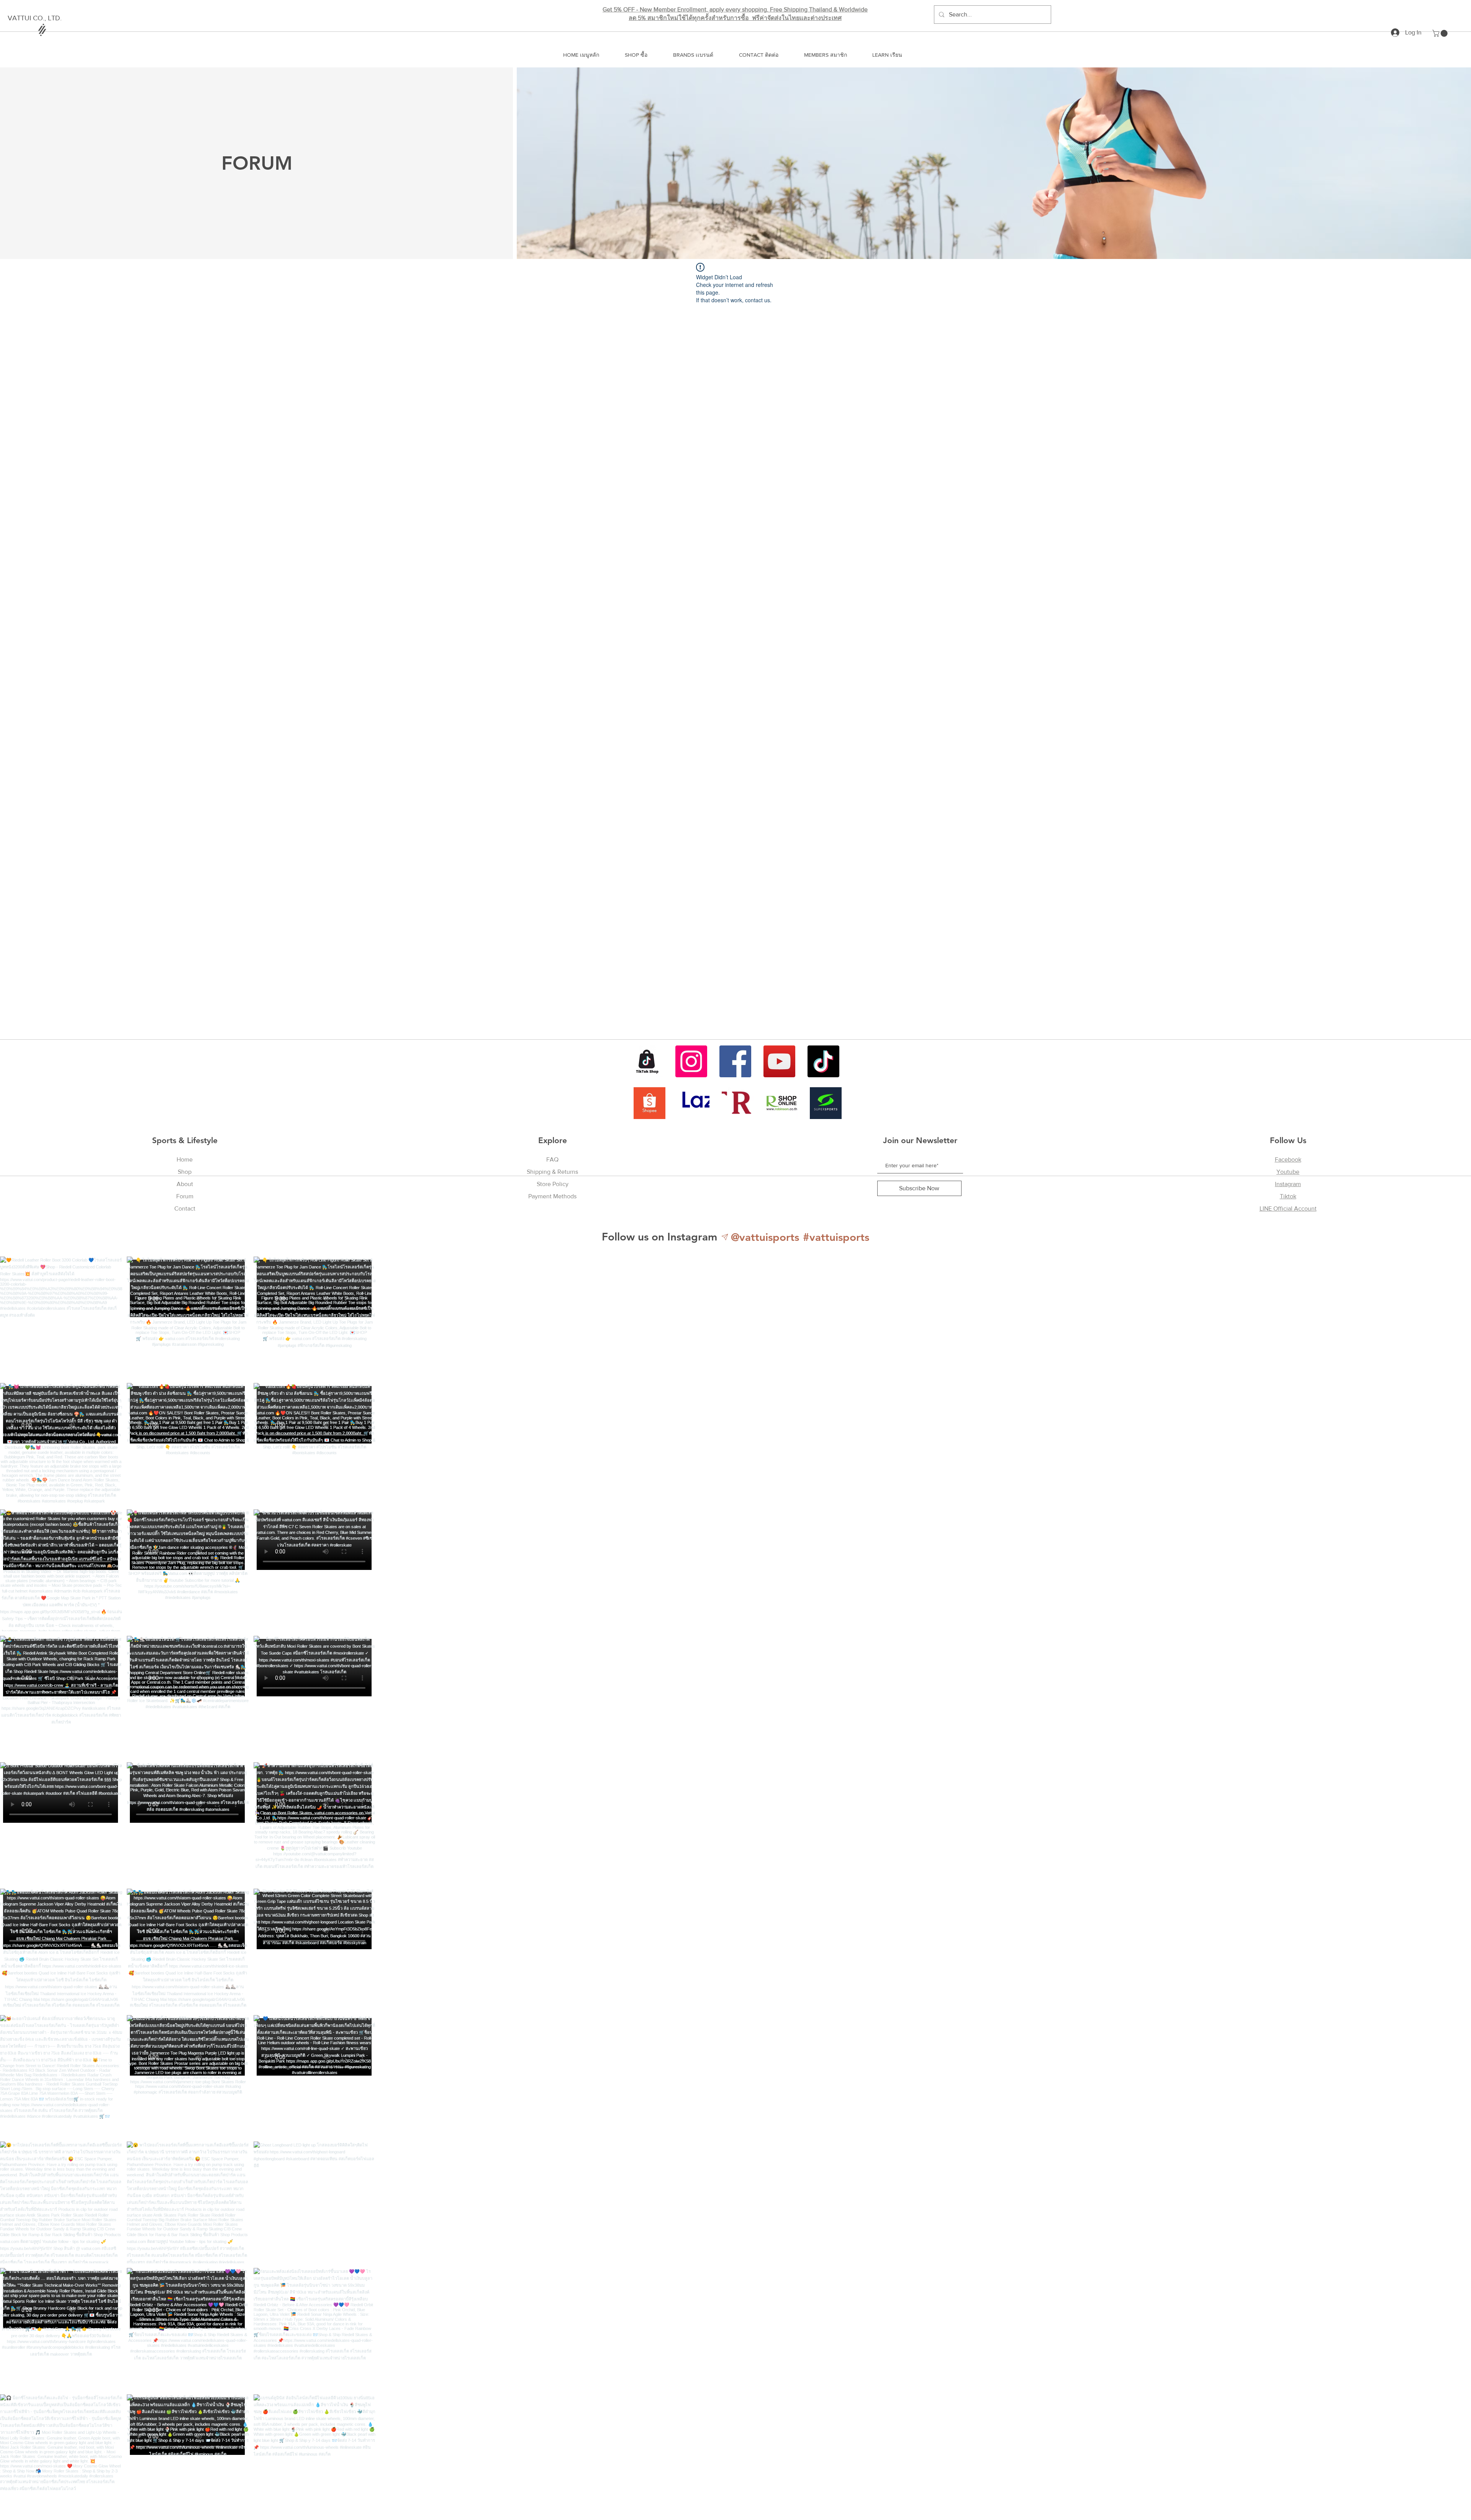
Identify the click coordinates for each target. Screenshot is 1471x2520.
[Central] (738, 1103)
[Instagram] (691, 1061)
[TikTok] (823, 1061)
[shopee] (650, 1103)
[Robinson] (782, 1103)
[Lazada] (694, 1103)
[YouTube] (779, 1061)
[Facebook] (735, 1061)
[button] (1441, 33)
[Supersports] (826, 1103)
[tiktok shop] (647, 1061)
